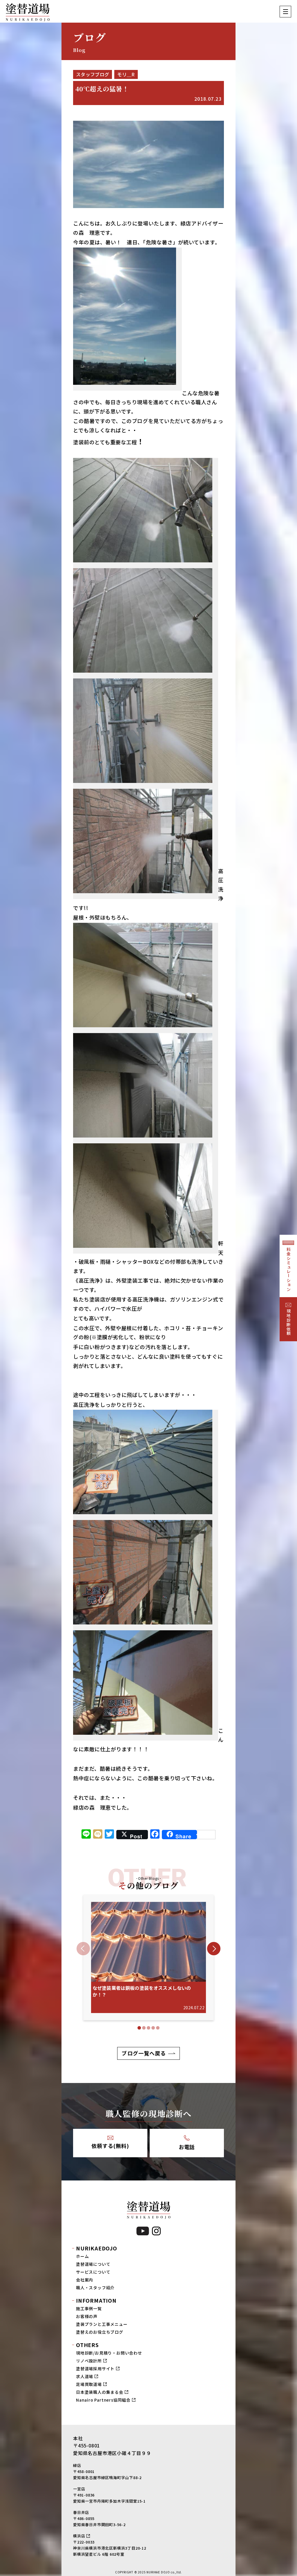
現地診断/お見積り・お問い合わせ (109, 2353)
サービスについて (93, 2272)
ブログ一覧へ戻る (144, 2053)
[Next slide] (214, 1949)
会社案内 (85, 2280)
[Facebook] (155, 1835)
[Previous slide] (83, 1949)
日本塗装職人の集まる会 (100, 2392)
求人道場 (85, 2376)
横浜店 (79, 2536)
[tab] (139, 2028)
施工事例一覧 (89, 2308)
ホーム (82, 2256)
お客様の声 (87, 2316)
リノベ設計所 (89, 2361)
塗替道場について (93, 2264)
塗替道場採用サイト (95, 2369)
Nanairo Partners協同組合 (103, 2400)
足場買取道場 (89, 2384)
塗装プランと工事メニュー (102, 2324)
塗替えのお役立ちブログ (100, 2332)
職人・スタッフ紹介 (95, 2288)
